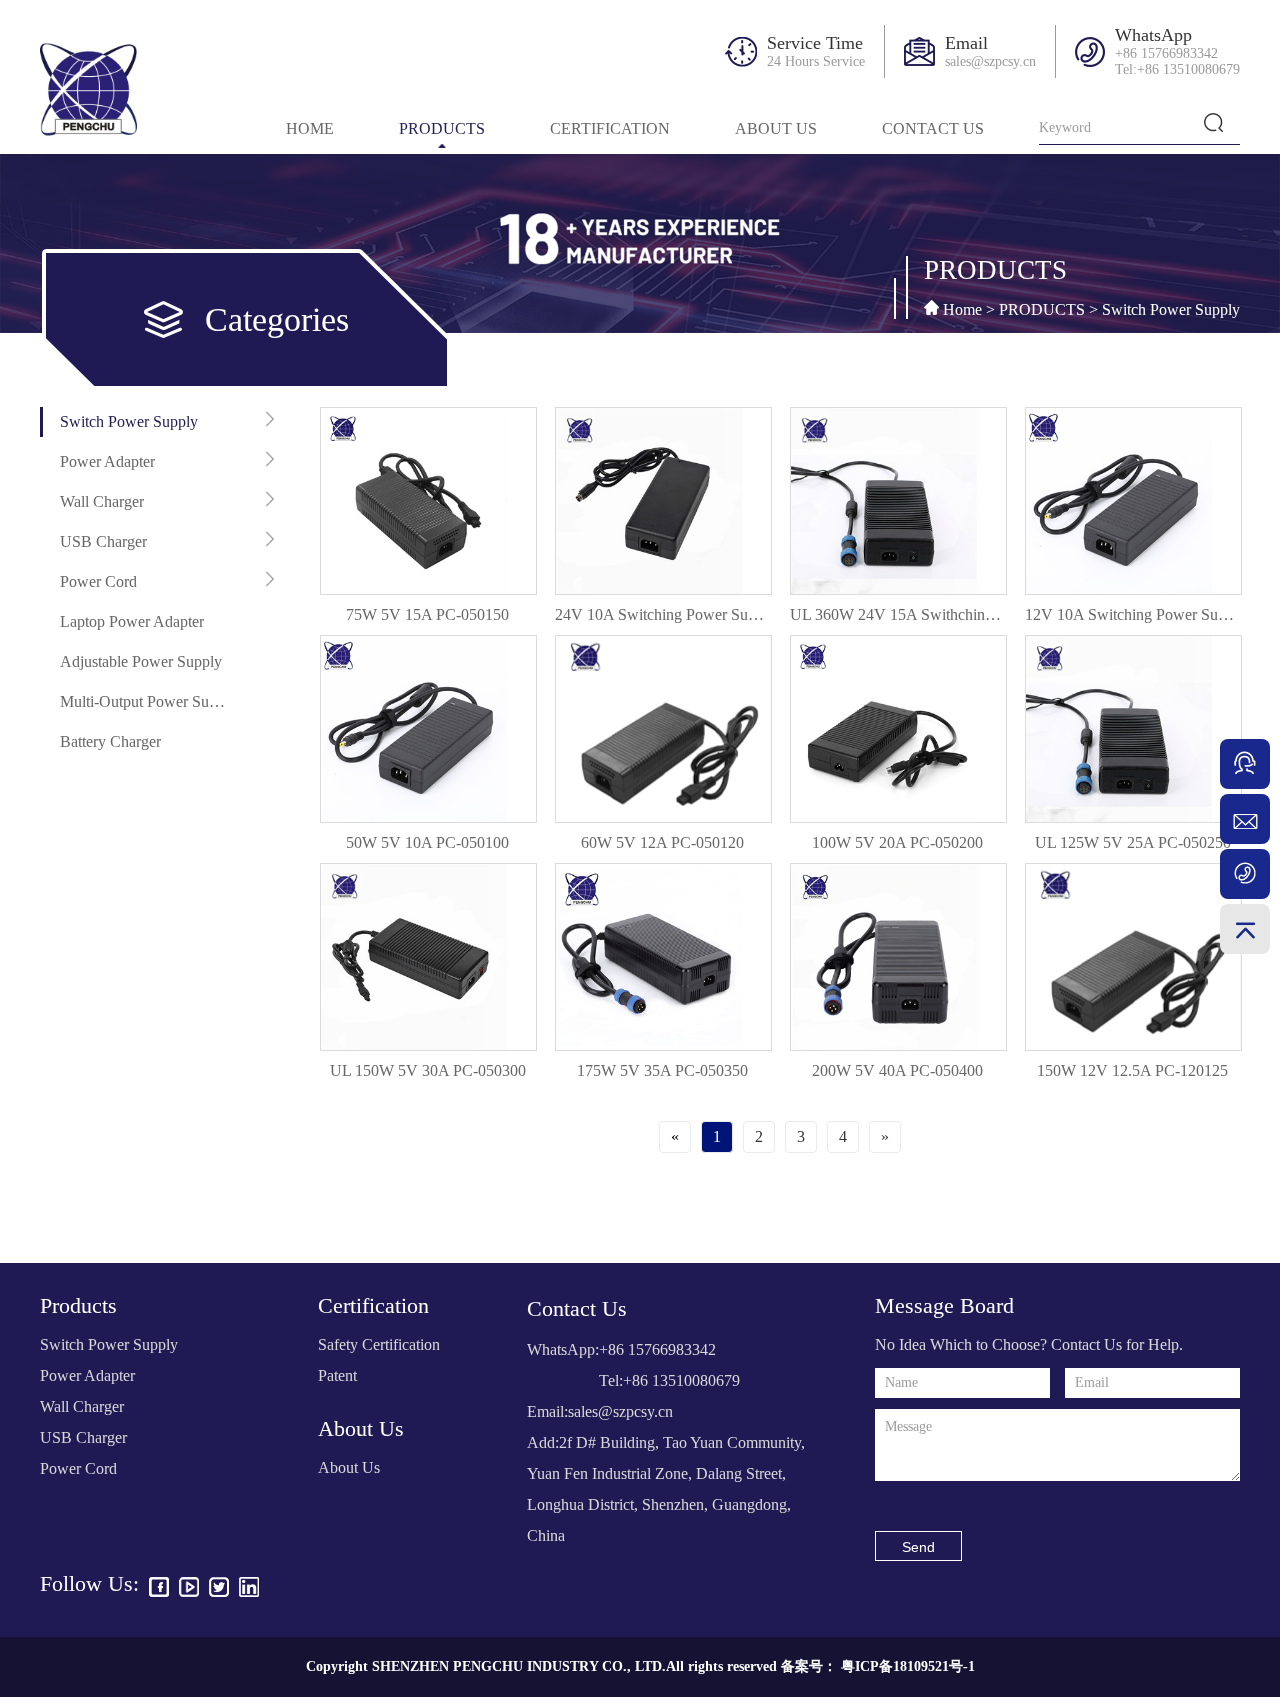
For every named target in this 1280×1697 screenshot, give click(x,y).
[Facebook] (159, 1589)
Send (918, 1547)
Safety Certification (379, 1344)
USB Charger (103, 541)
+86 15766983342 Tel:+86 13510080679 (1177, 61)
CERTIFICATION (610, 128)
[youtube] (189, 1589)
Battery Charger (110, 741)
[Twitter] (219, 1589)
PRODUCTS (442, 128)
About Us (349, 1467)
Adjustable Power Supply (141, 661)
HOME (310, 128)
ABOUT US (776, 128)
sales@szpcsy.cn (990, 61)
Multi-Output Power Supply (144, 701)
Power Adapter (107, 461)
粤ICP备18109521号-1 (908, 1666)
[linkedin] (249, 1589)
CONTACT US (933, 128)
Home (969, 309)
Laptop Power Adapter (132, 621)
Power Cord (98, 581)
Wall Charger (102, 501)
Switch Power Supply (1171, 309)
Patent (337, 1375)
